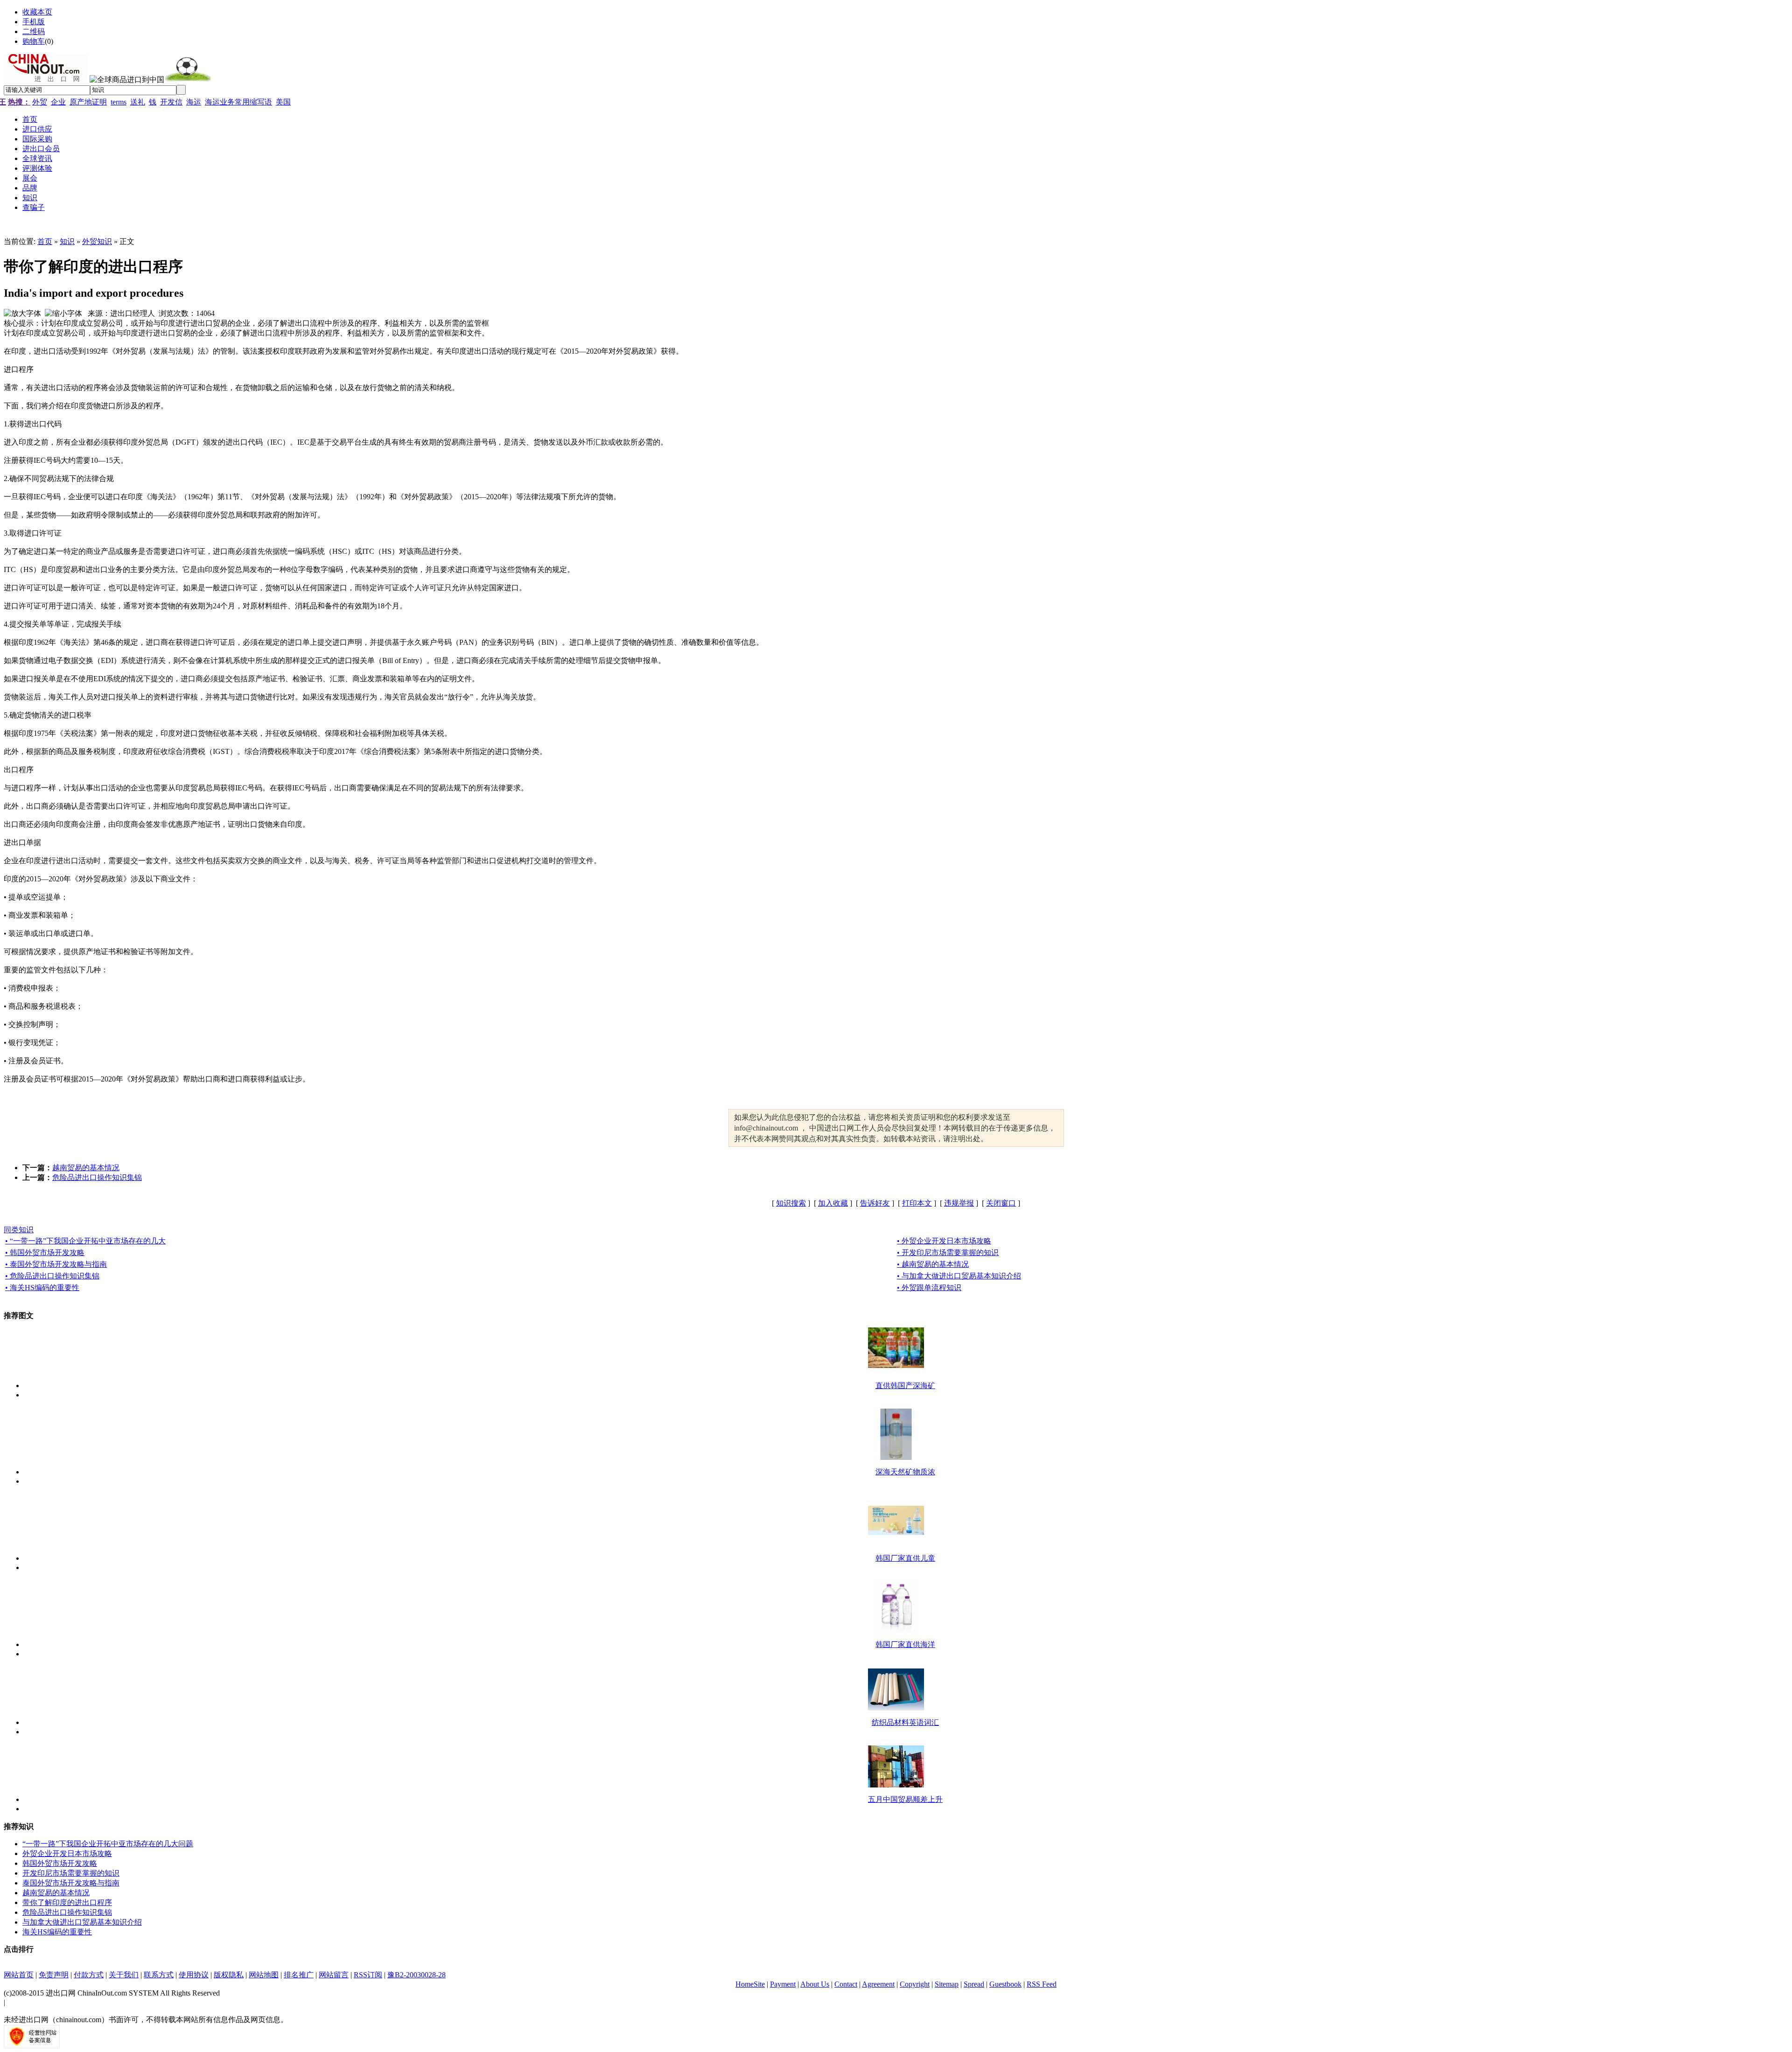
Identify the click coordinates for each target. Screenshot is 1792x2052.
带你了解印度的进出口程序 (67, 1902)
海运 (194, 102)
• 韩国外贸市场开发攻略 (45, 1253)
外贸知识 (97, 241)
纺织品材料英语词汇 (905, 1722)
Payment (783, 1984)
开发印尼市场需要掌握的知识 (71, 1873)
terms (119, 102)
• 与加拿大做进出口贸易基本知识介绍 (959, 1276)
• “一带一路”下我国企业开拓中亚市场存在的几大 (85, 1241)
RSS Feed (1042, 1984)
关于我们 (124, 1975)
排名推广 (299, 1975)
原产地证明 (88, 102)
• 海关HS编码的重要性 (42, 1288)
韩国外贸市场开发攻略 (60, 1863)
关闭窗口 (1001, 1203)
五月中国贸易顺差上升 (905, 1799)
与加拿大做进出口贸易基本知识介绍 (82, 1922)
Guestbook (1005, 1984)
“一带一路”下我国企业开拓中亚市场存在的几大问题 (108, 1844)
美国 (283, 102)
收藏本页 (37, 12)
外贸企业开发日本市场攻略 (67, 1853)
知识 (67, 241)
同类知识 (19, 1230)
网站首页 (19, 1975)
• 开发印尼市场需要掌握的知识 (948, 1253)
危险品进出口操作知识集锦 (97, 1177)
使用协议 (194, 1975)
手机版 (34, 22)
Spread (974, 1984)
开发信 (171, 102)
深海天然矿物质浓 (905, 1472)
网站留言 (334, 1975)
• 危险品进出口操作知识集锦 (52, 1276)
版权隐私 (229, 1975)
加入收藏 (833, 1203)
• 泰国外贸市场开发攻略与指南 (56, 1264)
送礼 (138, 102)
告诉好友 (875, 1203)
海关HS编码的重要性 (57, 1932)
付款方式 (89, 1975)
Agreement (878, 1984)
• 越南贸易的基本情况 (933, 1264)
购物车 (34, 41)
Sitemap (947, 1984)
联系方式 (159, 1975)
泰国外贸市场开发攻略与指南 (71, 1883)
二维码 (34, 31)
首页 (45, 241)
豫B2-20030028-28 (416, 1975)
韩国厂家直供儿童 (905, 1558)
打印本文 (917, 1203)
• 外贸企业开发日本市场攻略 (944, 1241)
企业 (58, 102)
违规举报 (959, 1203)
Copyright (915, 1984)
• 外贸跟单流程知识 (929, 1288)
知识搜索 (791, 1203)
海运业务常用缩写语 (238, 102)
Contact (846, 1984)
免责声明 (54, 1975)
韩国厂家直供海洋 (905, 1644)
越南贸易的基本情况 (86, 1168)
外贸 (40, 102)
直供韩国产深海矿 (905, 1385)
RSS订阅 (368, 1975)
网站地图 (264, 1975)
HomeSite (750, 1984)
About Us (815, 1984)
